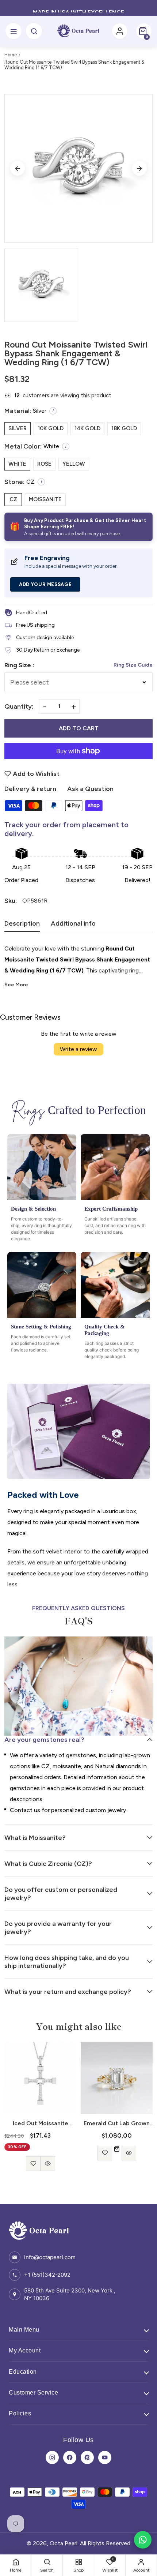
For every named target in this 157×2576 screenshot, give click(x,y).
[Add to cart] (117, 2149)
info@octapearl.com (50, 2257)
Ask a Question (90, 789)
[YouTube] (105, 2457)
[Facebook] (70, 2457)
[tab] (22, 926)
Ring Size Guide (133, 665)
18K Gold (124, 428)
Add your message (45, 584)
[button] (144, 31)
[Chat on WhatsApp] (143, 2540)
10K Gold (51, 428)
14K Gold (87, 428)
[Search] (34, 31)
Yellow (74, 464)
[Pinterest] (87, 2457)
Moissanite (45, 499)
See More (16, 985)
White (17, 464)
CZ (13, 499)
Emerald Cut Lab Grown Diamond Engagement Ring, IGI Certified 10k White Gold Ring (117, 2123)
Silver (18, 428)
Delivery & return (30, 789)
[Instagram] (52, 2457)
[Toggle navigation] (14, 31)
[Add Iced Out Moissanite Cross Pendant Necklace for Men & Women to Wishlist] (33, 2164)
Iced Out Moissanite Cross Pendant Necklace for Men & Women (41, 2123)
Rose (44, 464)
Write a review (78, 1049)
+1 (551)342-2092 (47, 2275)
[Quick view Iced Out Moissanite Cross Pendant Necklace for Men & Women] (48, 2164)
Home (11, 55)
